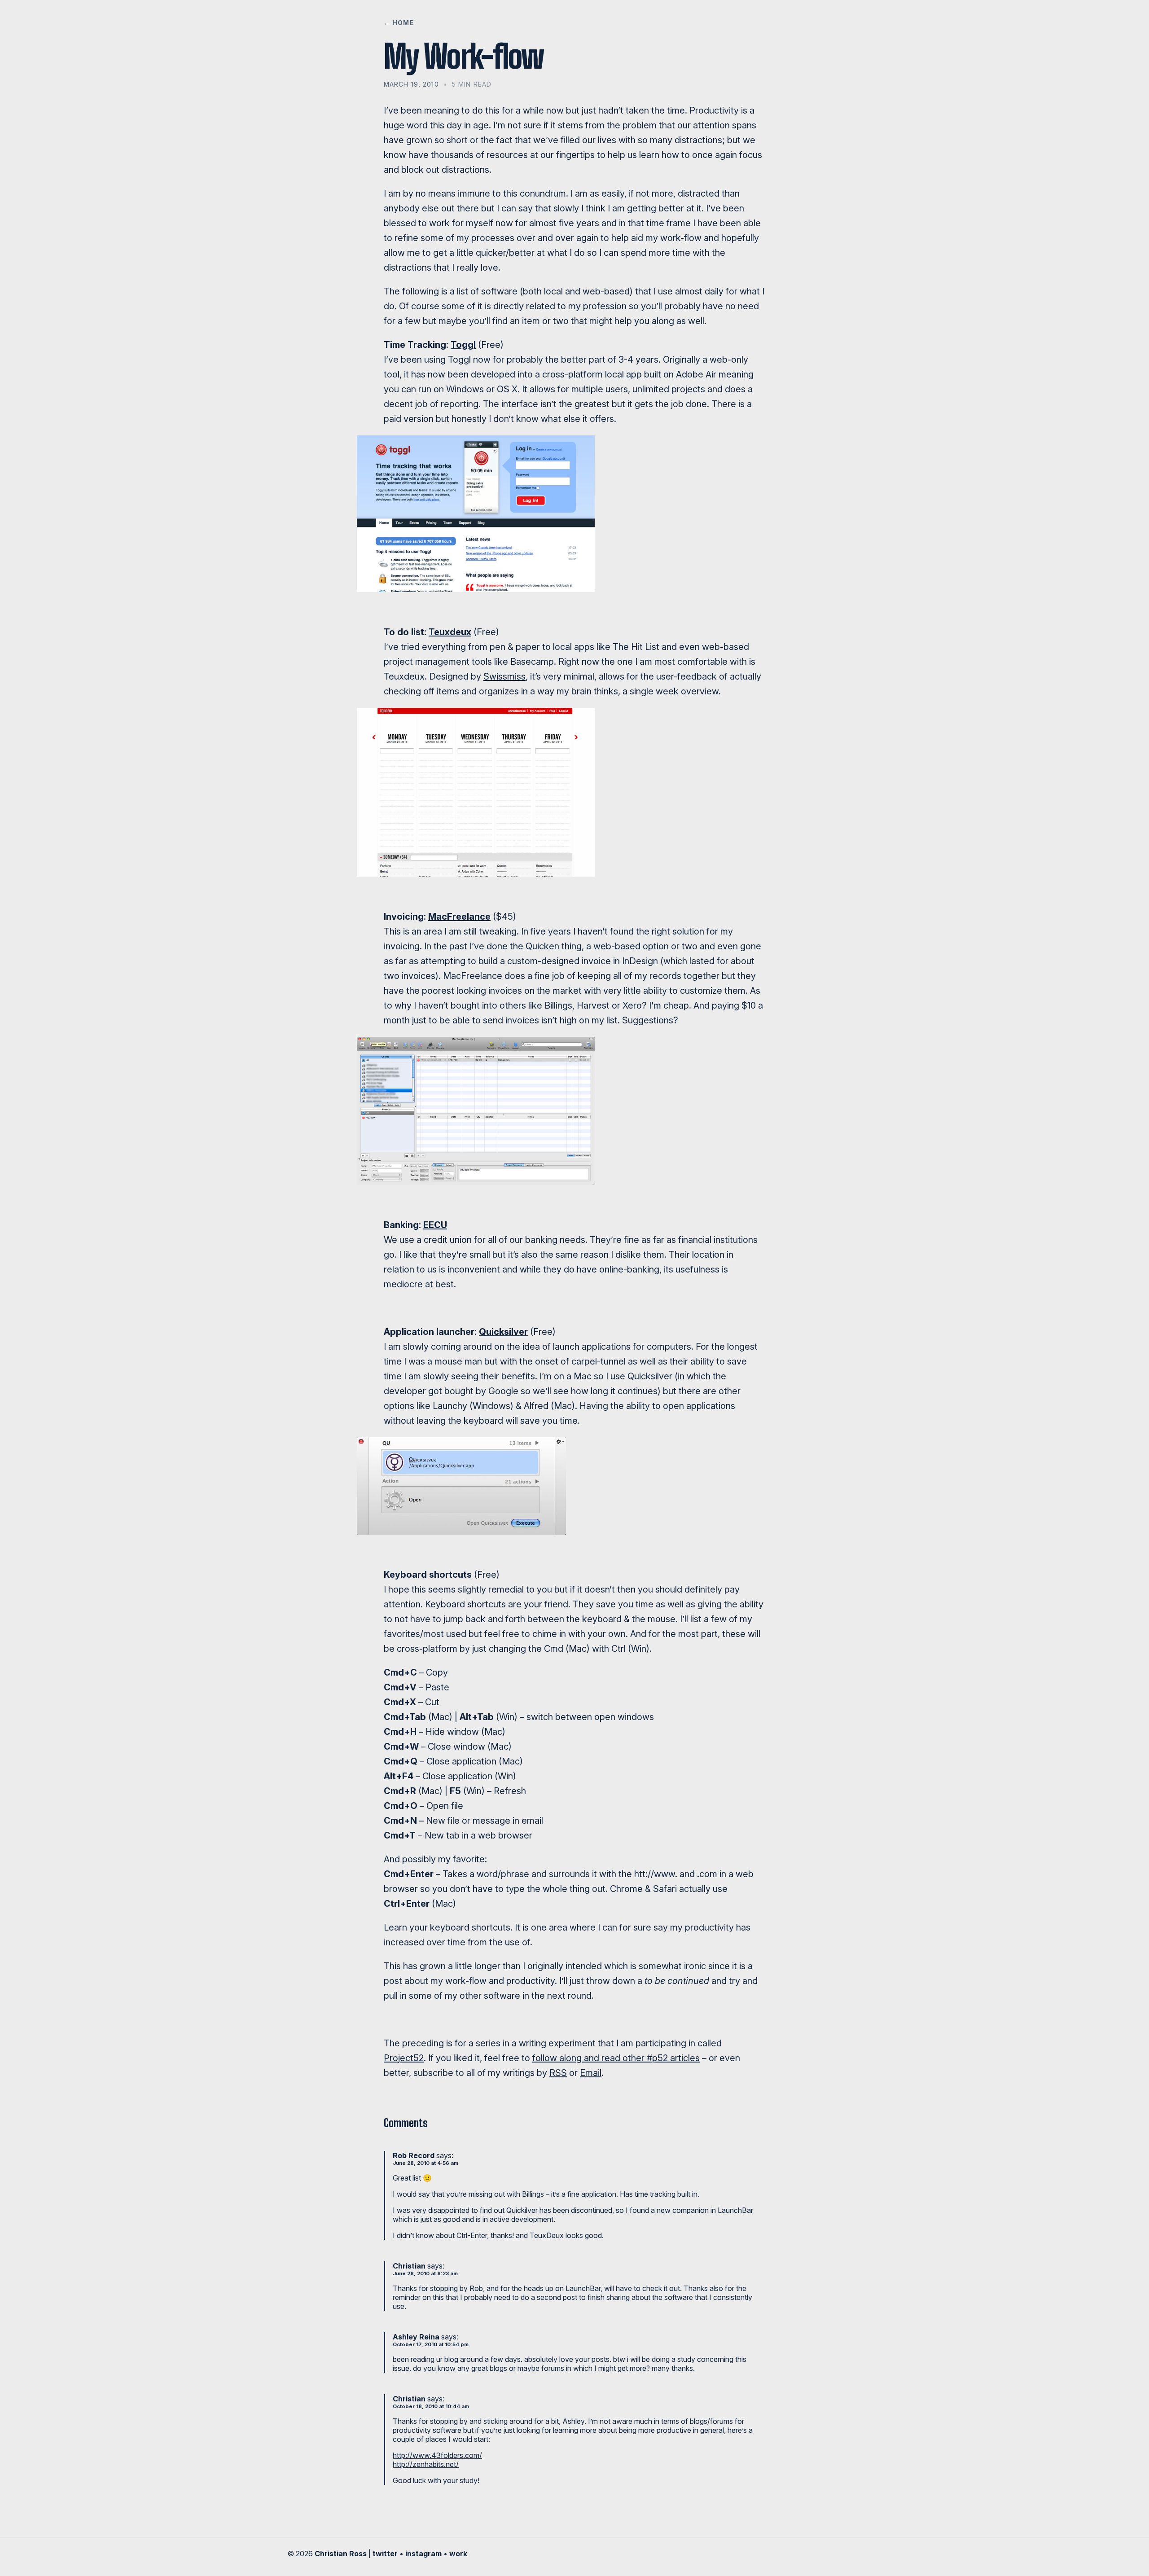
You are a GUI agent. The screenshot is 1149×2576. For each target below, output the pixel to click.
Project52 (404, 2058)
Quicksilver (503, 1332)
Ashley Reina (416, 2337)
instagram (423, 2554)
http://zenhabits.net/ (426, 2464)
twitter (385, 2554)
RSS (558, 2073)
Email (591, 2073)
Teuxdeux (450, 632)
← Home (399, 23)
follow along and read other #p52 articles (616, 2058)
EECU (435, 1225)
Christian (409, 2266)
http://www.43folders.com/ (437, 2455)
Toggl (463, 345)
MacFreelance (459, 917)
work (458, 2554)
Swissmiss (504, 676)
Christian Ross (341, 2554)
